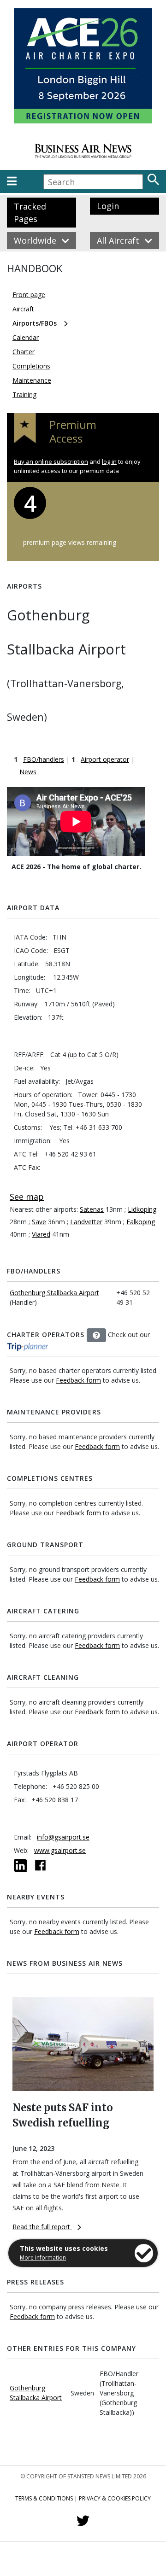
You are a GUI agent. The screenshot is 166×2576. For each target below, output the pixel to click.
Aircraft (23, 309)
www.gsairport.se (60, 1850)
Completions (31, 366)
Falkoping (141, 1222)
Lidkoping (142, 1209)
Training (24, 394)
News (28, 772)
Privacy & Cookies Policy (115, 2498)
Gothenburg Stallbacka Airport (54, 1293)
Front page (29, 295)
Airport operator (105, 759)
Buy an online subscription (51, 461)
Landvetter (86, 1222)
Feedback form (78, 1380)
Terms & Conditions (44, 2498)
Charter (24, 352)
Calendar (26, 337)
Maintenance (32, 380)
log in (109, 461)
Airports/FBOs (35, 323)
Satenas (92, 1209)
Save (39, 1222)
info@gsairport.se (63, 1837)
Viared (41, 1234)
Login (108, 206)
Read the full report (42, 2227)
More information (43, 2258)
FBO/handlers (44, 759)
